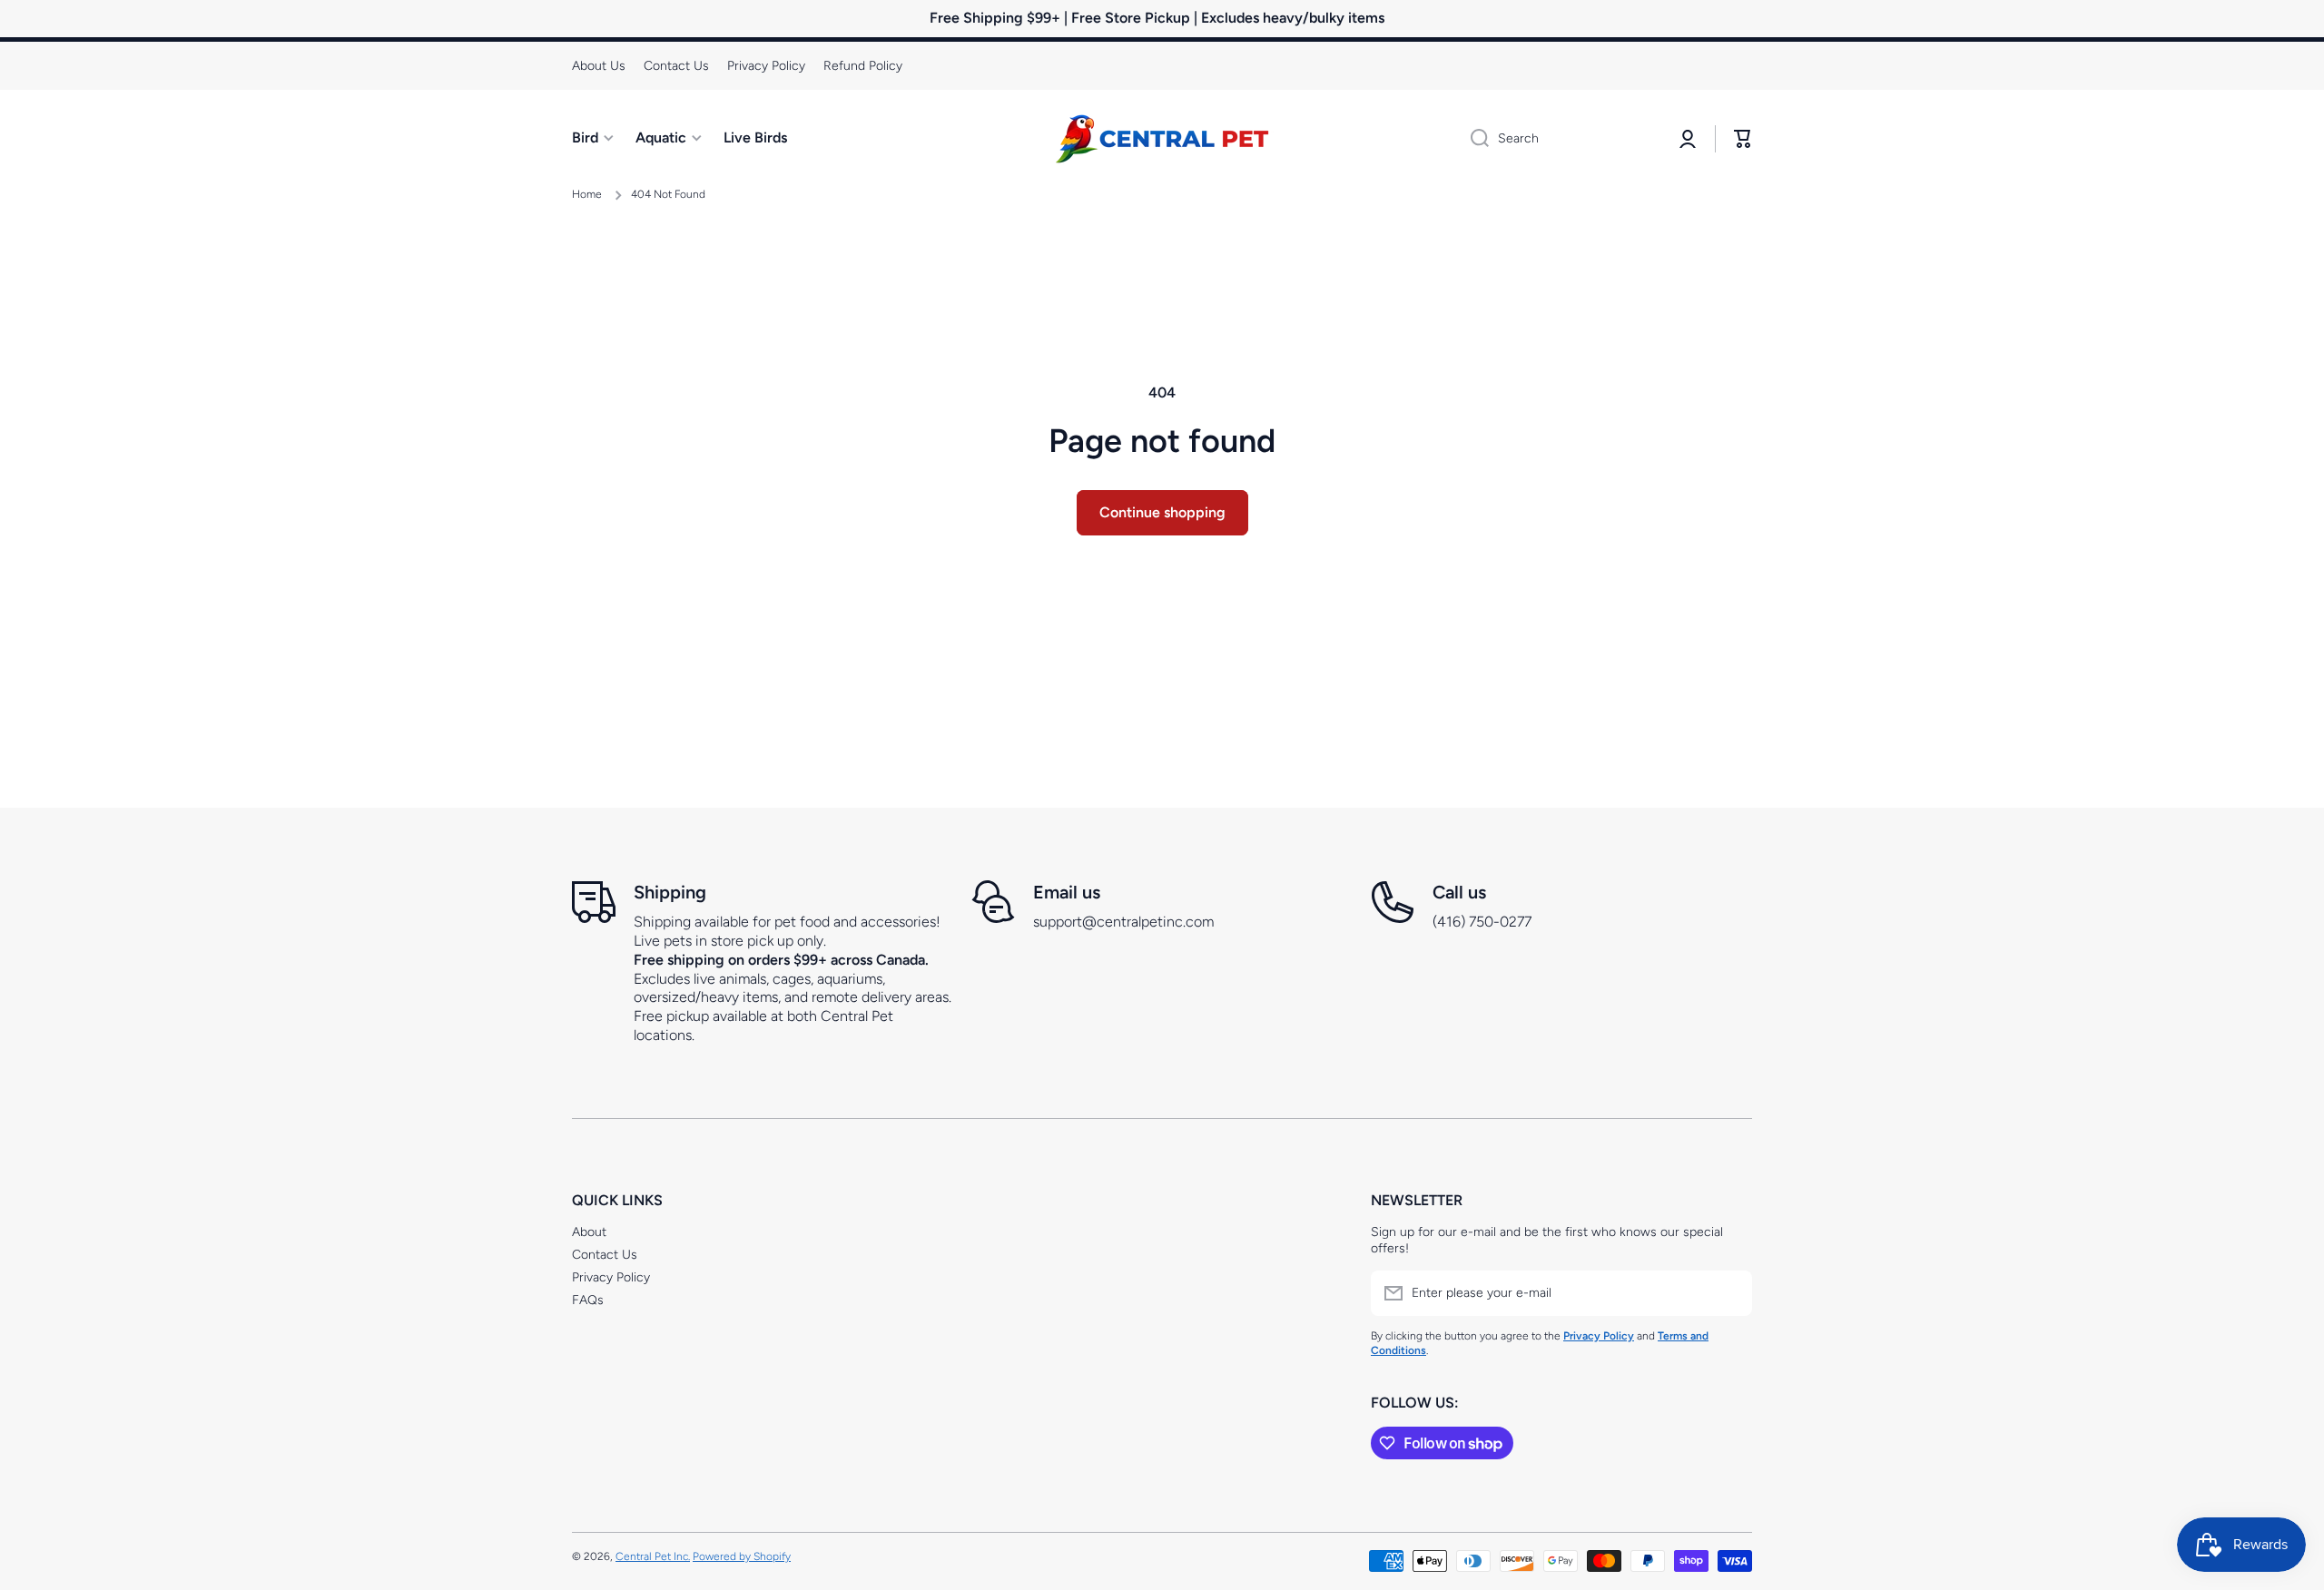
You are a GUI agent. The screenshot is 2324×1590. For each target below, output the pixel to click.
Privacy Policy (611, 1277)
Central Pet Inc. (653, 1556)
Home (587, 194)
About (589, 1232)
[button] (1743, 139)
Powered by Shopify (742, 1556)
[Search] (1473, 139)
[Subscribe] (1729, 1293)
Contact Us (605, 1255)
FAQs (588, 1300)
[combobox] (1559, 139)
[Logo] (1162, 139)
